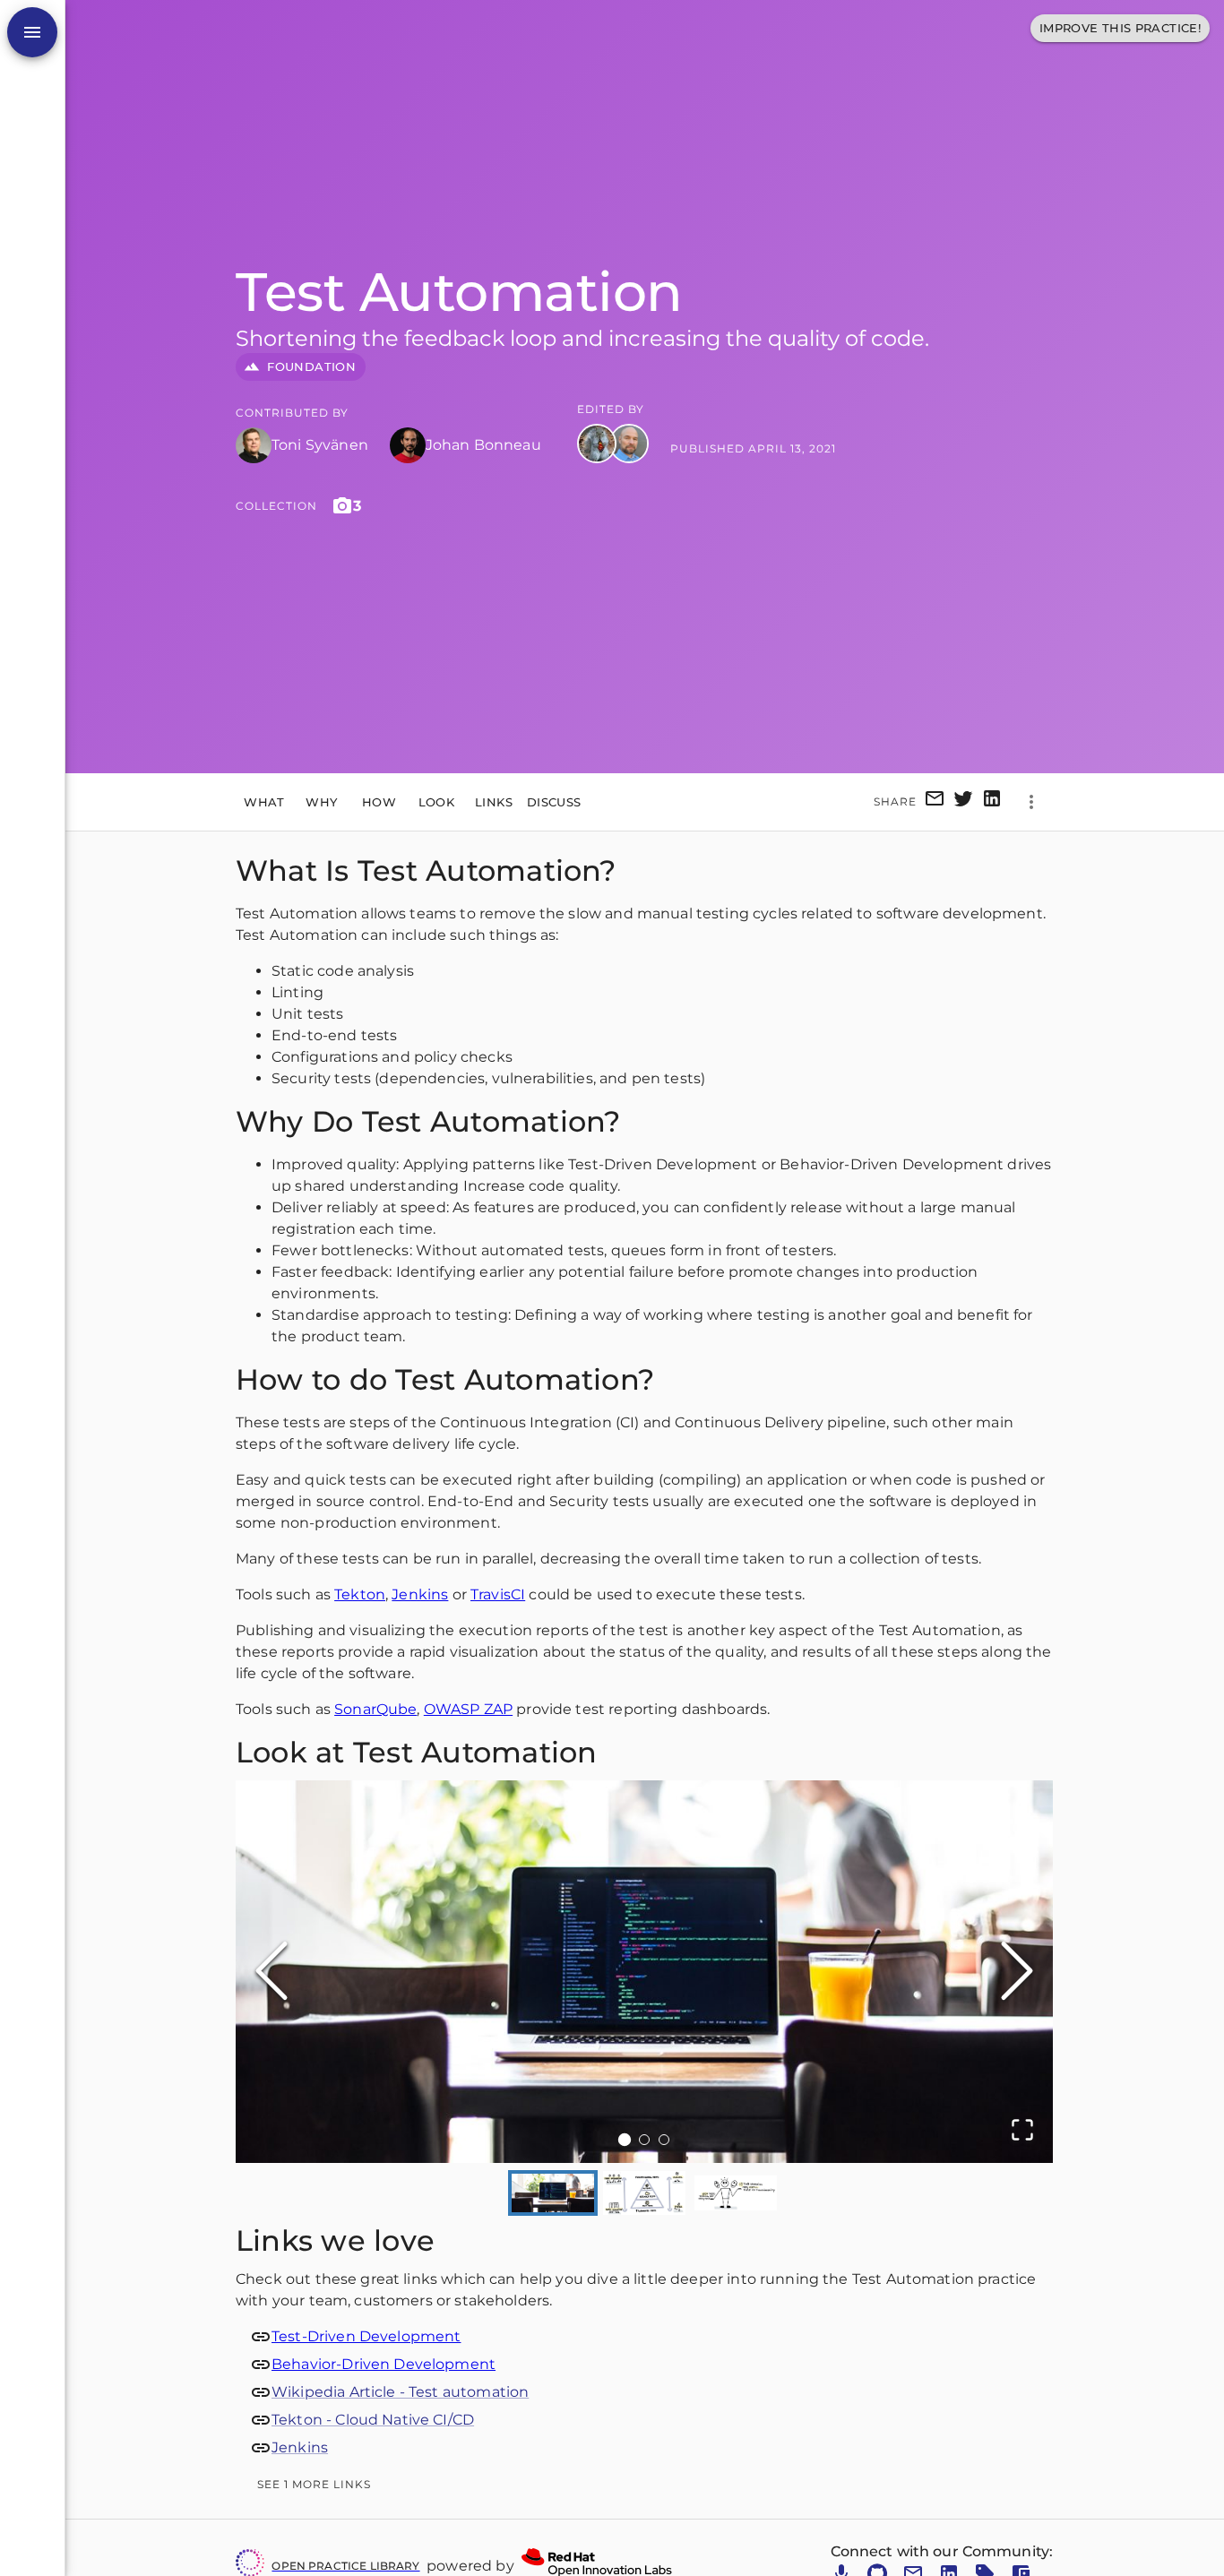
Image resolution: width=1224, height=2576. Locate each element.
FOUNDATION (311, 366)
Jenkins (420, 1594)
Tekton (360, 1594)
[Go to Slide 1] (625, 2140)
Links (494, 801)
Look (437, 801)
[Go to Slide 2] (644, 2140)
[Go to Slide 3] (664, 2140)
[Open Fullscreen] (1022, 2131)
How (379, 801)
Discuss (554, 801)
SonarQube (375, 1709)
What (264, 801)
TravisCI (498, 1594)
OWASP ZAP (468, 1709)
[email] (935, 801)
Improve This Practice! (1120, 28)
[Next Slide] (1017, 1972)
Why (321, 801)
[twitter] (963, 801)
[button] (644, 1972)
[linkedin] (992, 801)
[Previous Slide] (272, 1972)
